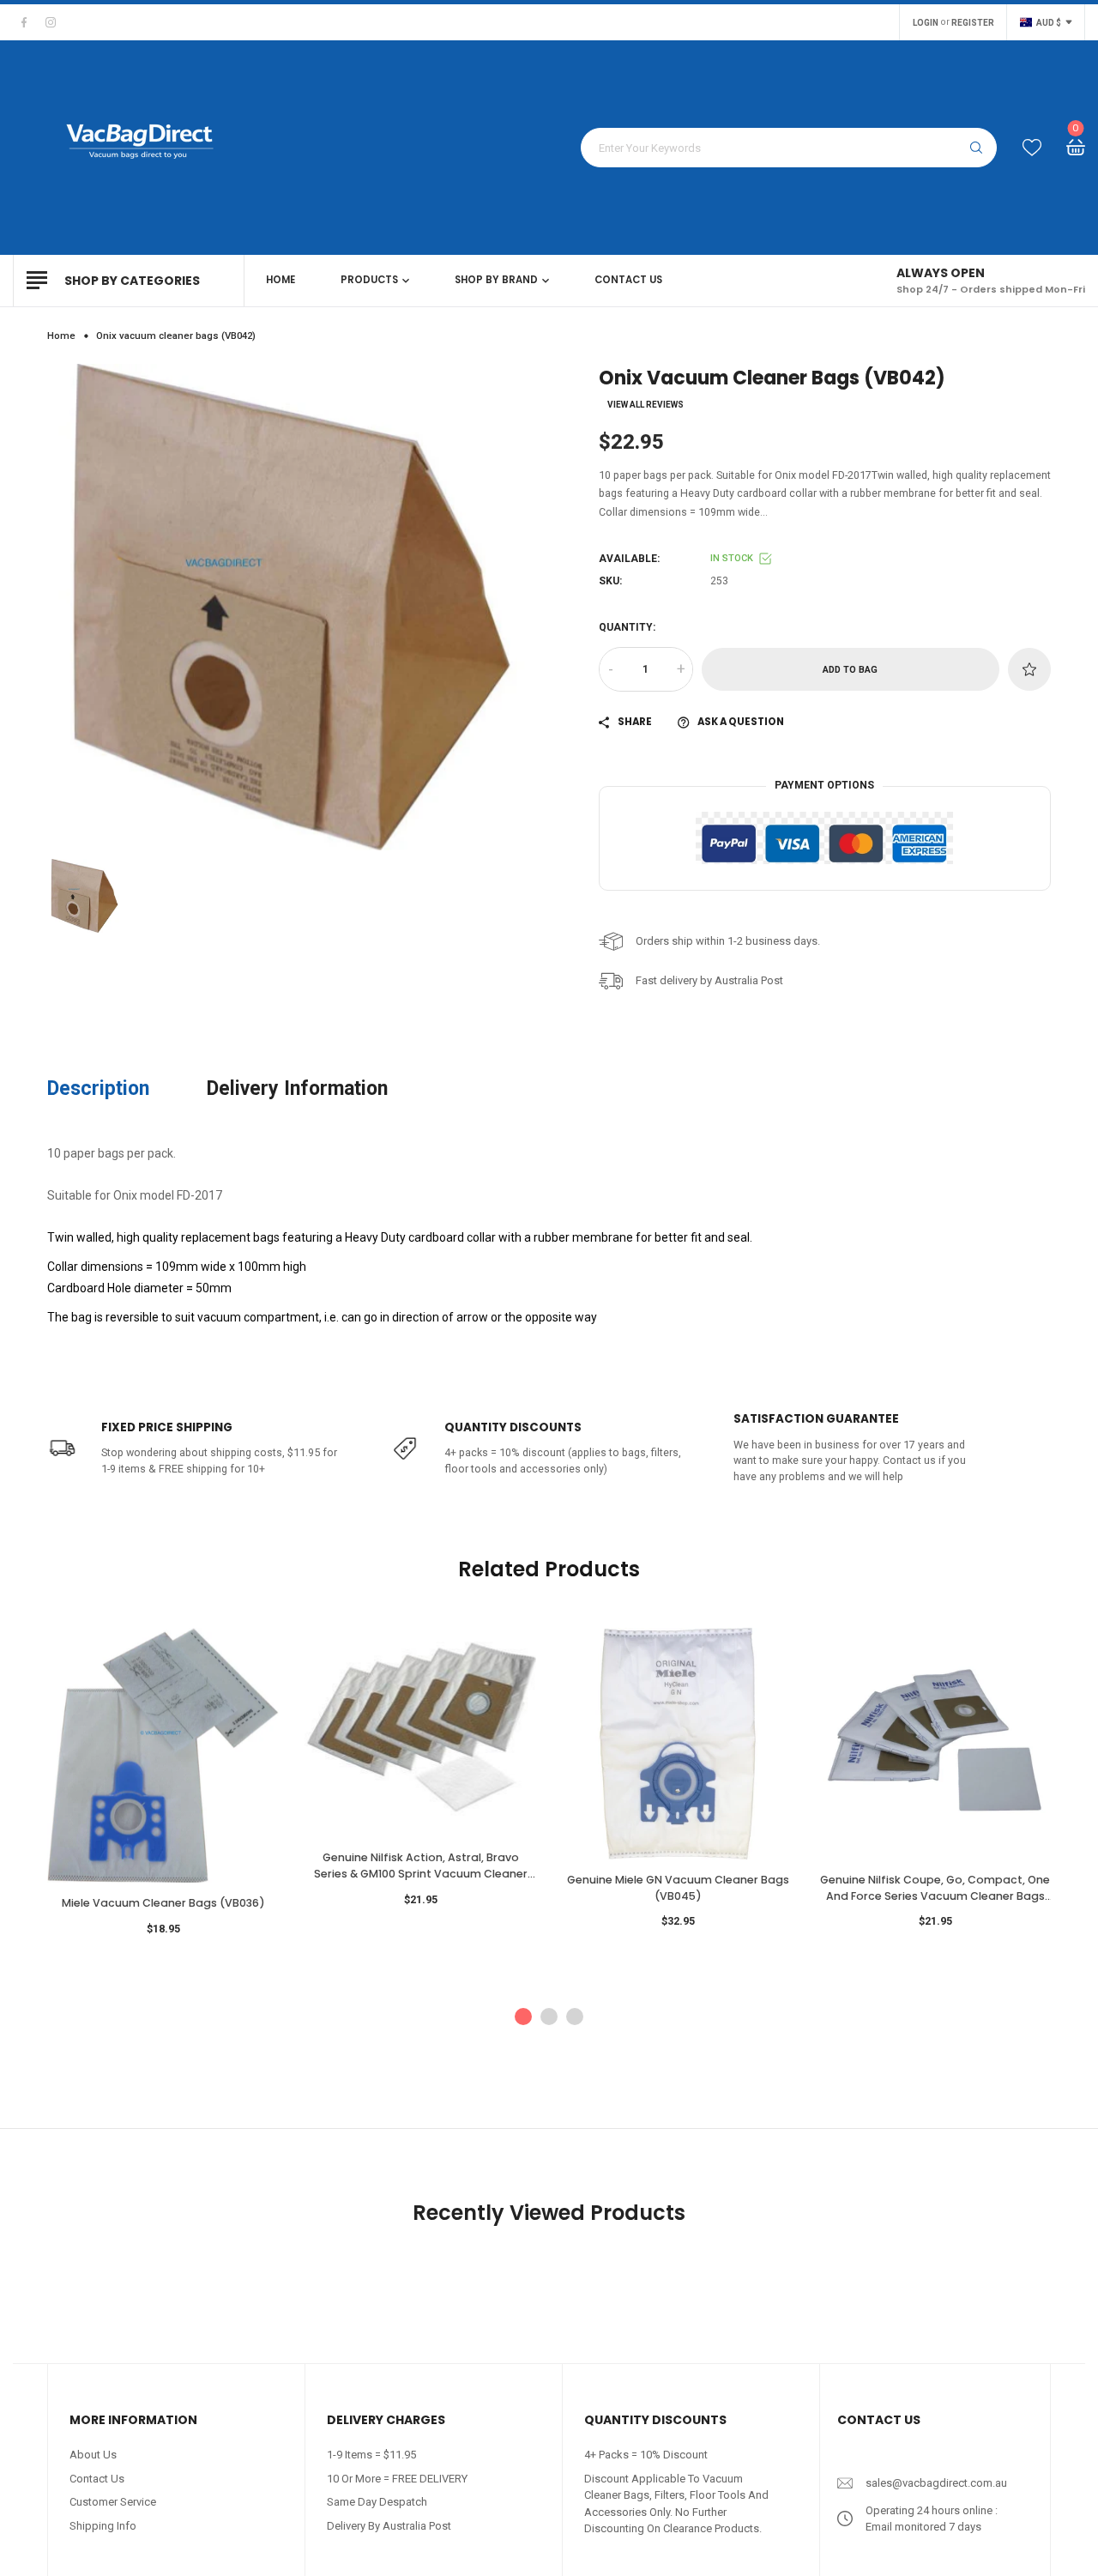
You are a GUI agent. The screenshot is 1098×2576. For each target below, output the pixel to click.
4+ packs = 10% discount (646, 2455)
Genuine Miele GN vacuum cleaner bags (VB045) (678, 1888)
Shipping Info (103, 2526)
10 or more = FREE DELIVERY (397, 2479)
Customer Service (113, 2502)
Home (61, 336)
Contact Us (97, 2479)
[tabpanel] (163, 1788)
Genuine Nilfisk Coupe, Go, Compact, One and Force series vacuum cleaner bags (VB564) (935, 1888)
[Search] (976, 148)
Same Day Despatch (377, 2502)
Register (973, 23)
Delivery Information (297, 1088)
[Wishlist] (1032, 148)
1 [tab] (523, 2017)
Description (98, 1088)
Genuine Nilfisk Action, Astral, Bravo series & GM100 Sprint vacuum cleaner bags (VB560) (421, 1866)
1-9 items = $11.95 (371, 2455)
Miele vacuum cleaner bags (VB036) (163, 1903)
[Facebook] (24, 22)
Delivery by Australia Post (389, 2526)
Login (926, 23)
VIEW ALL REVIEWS (646, 405)
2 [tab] (549, 2017)
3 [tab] (575, 2017)
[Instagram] (51, 22)
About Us (93, 2455)
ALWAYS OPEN (941, 273)
